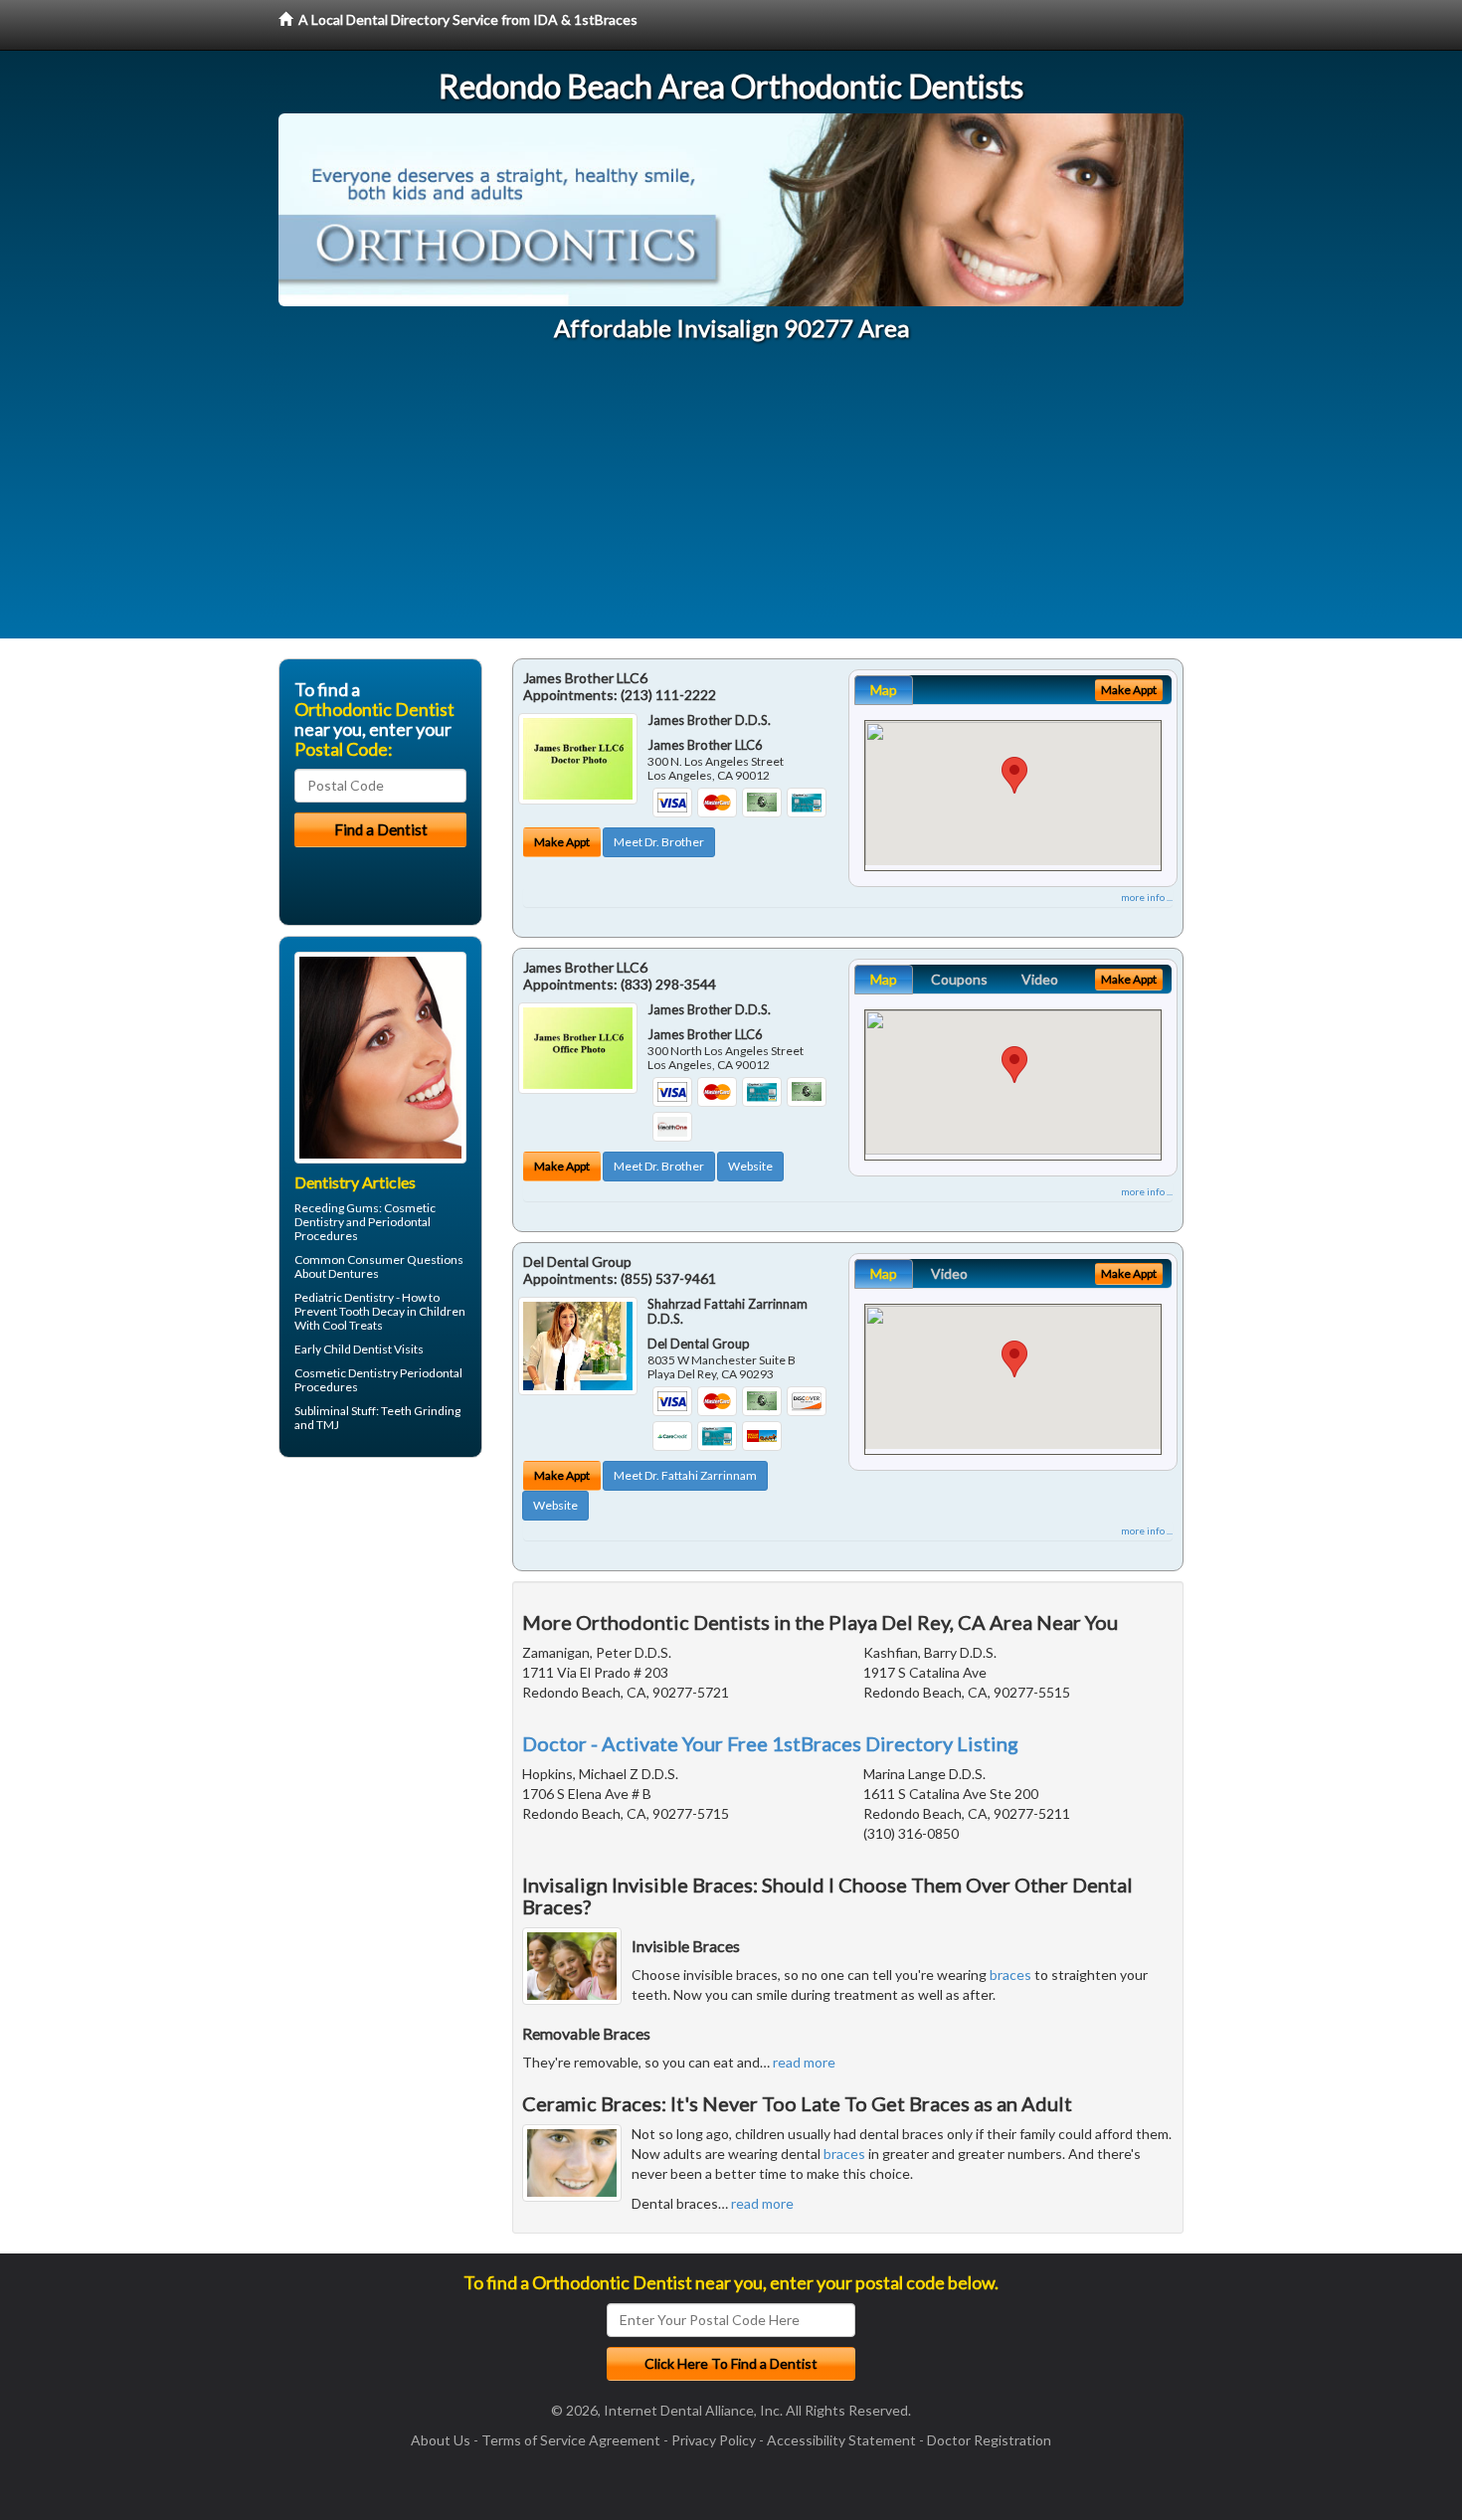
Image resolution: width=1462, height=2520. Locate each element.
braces (1010, 1975)
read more (804, 2062)
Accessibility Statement (841, 2440)
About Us (441, 2440)
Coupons (959, 979)
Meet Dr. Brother (659, 842)
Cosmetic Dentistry (346, 1373)
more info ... (1147, 897)
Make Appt (562, 842)
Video (1040, 979)
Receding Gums (337, 1208)
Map (884, 690)
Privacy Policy (714, 2440)
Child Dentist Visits (373, 1349)
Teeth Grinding (421, 1411)
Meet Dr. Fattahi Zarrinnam (685, 1475)
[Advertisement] (731, 499)
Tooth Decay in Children (402, 1311)
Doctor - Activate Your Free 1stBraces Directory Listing (770, 1743)
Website (750, 1166)
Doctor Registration (989, 2440)
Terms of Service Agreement (571, 2440)
